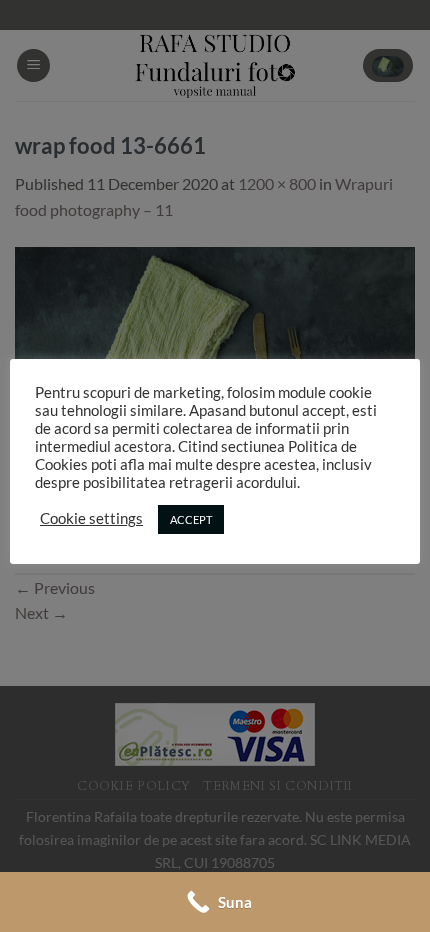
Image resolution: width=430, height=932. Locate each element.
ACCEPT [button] (191, 519)
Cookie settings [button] (91, 518)
